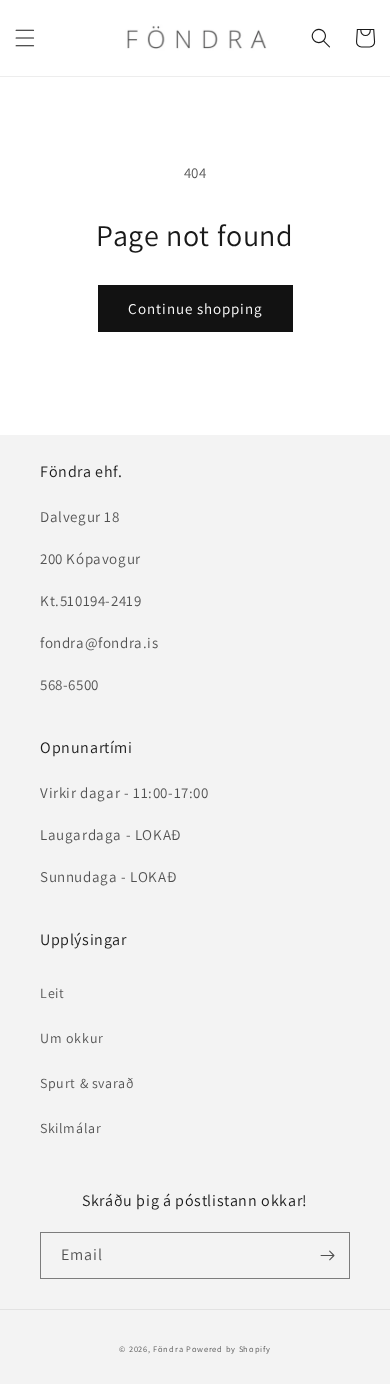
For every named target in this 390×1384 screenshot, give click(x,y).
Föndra (168, 1348)
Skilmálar (70, 1128)
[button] (25, 38)
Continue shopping (195, 308)
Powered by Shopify (228, 1348)
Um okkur (72, 1038)
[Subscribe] (327, 1255)
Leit (52, 993)
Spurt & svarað (87, 1083)
